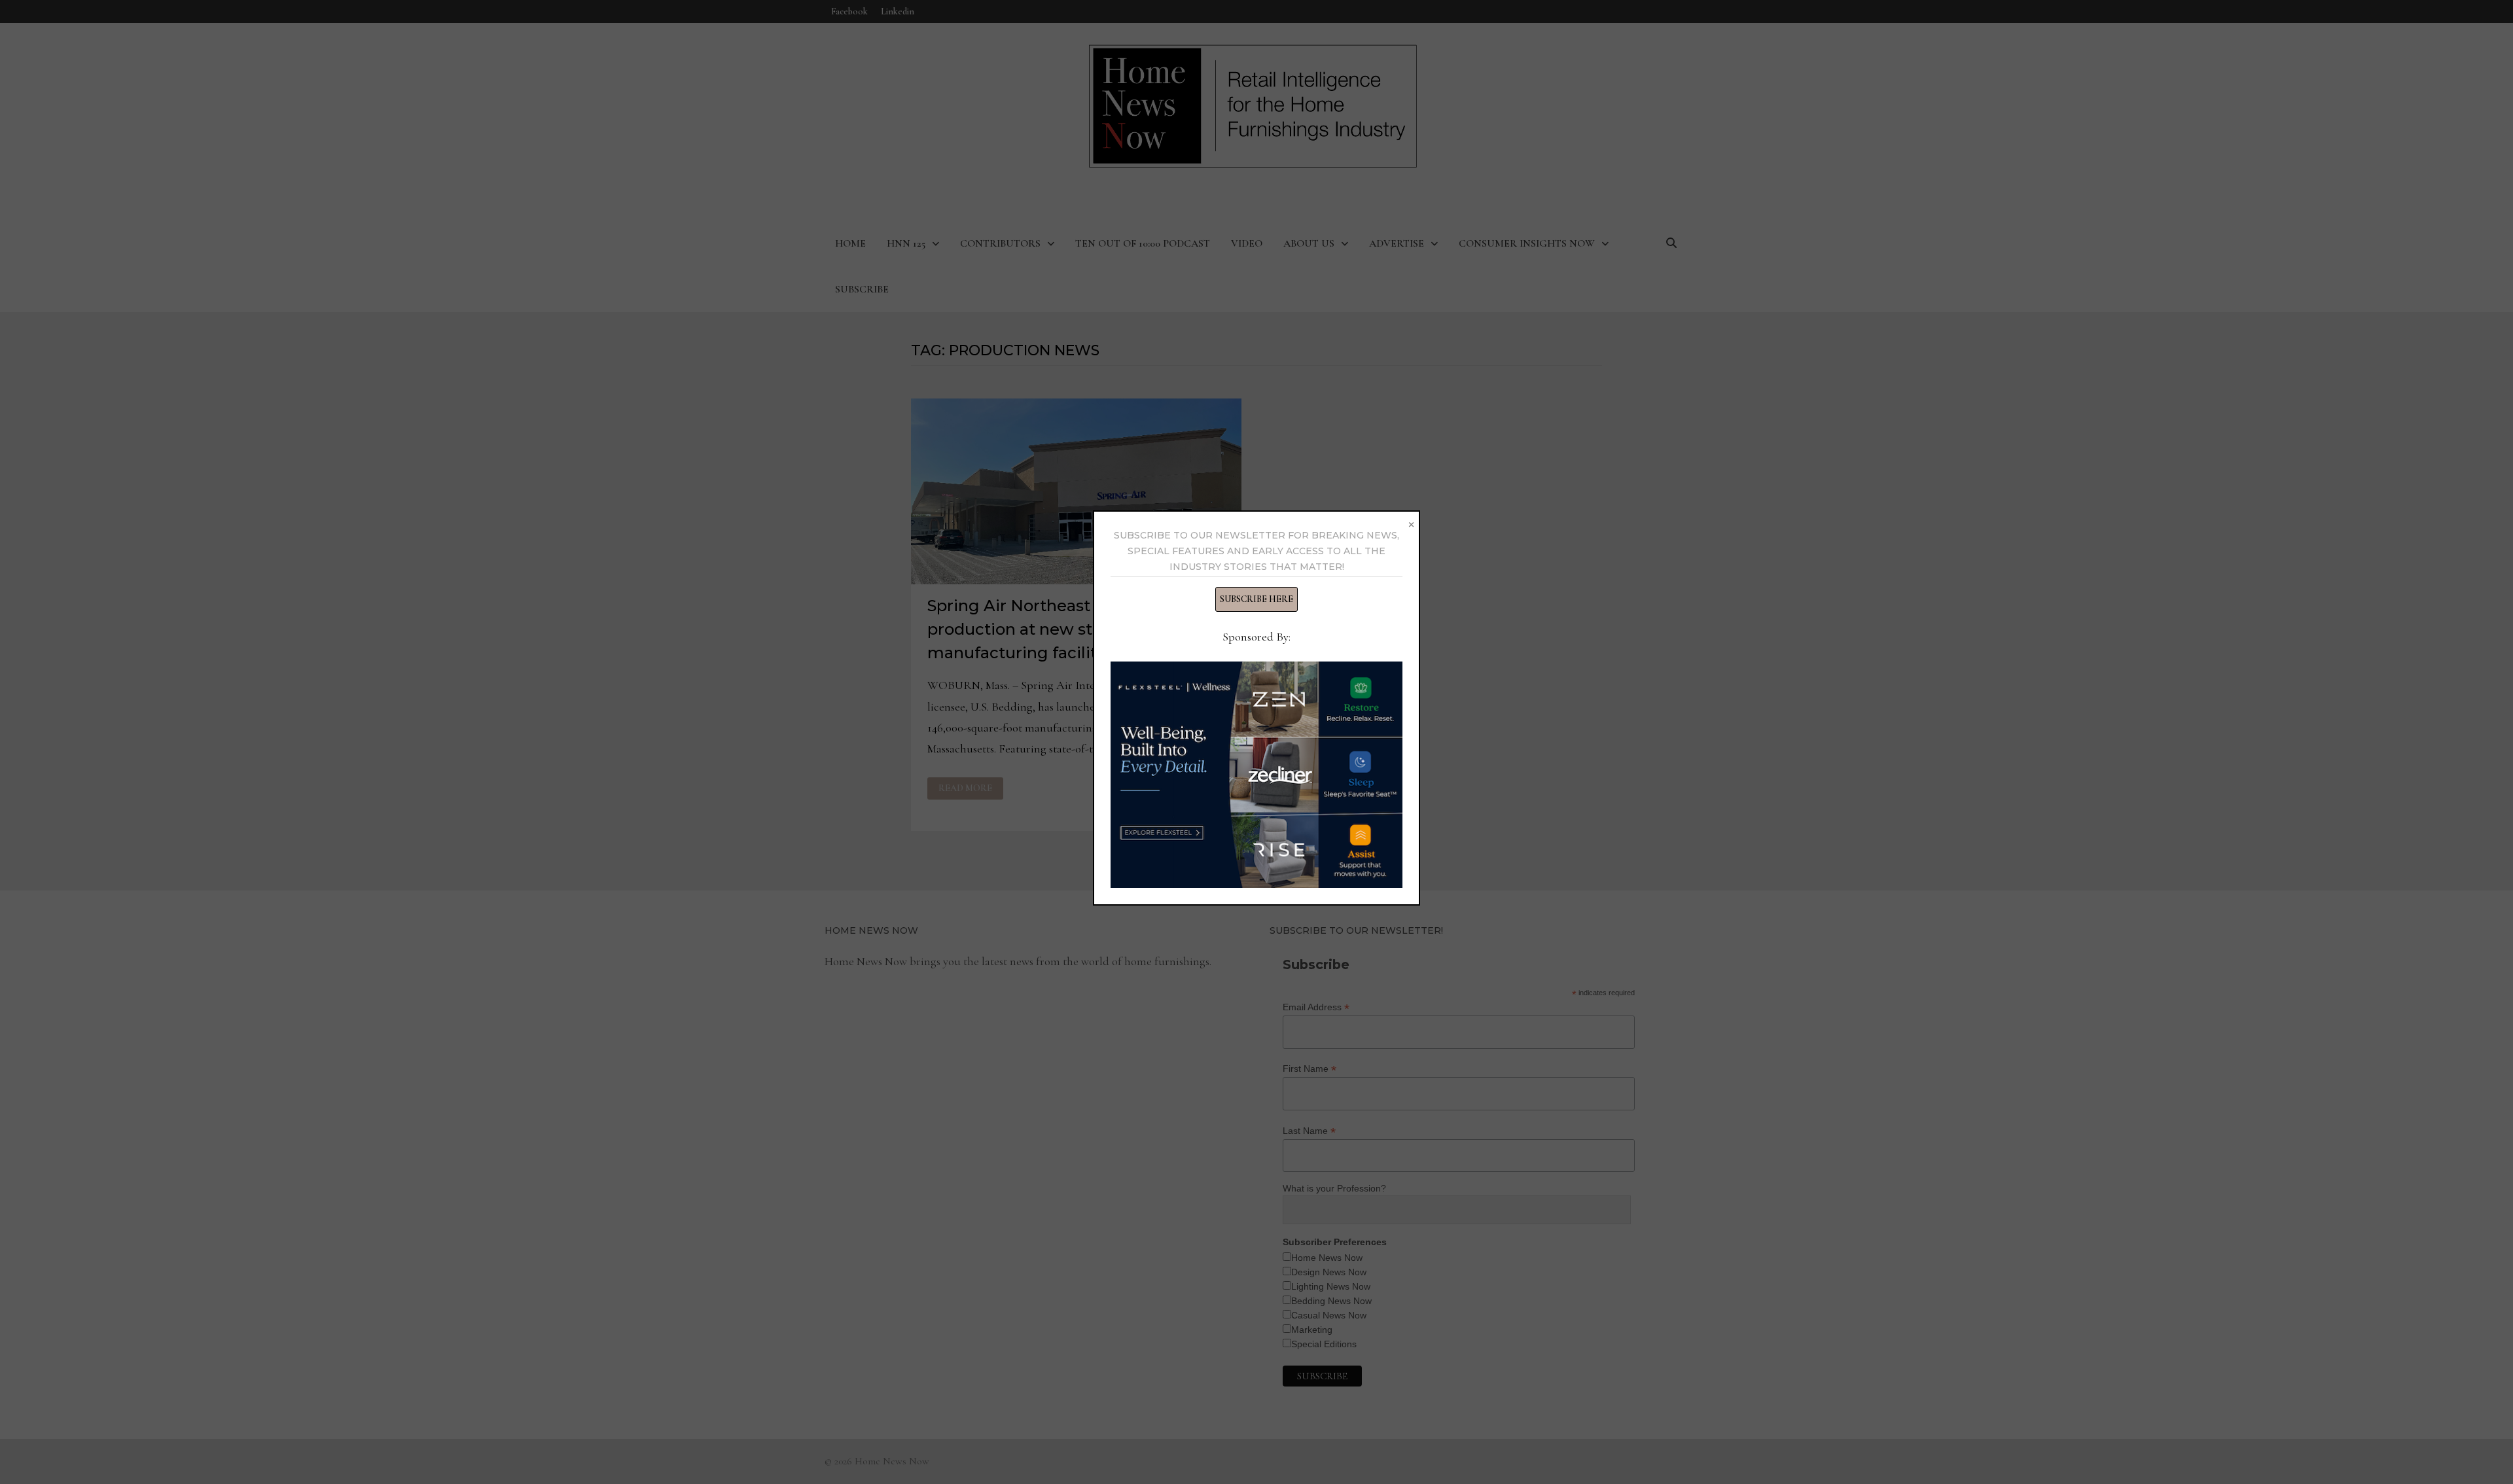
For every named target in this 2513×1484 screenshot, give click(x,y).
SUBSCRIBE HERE (1256, 599)
